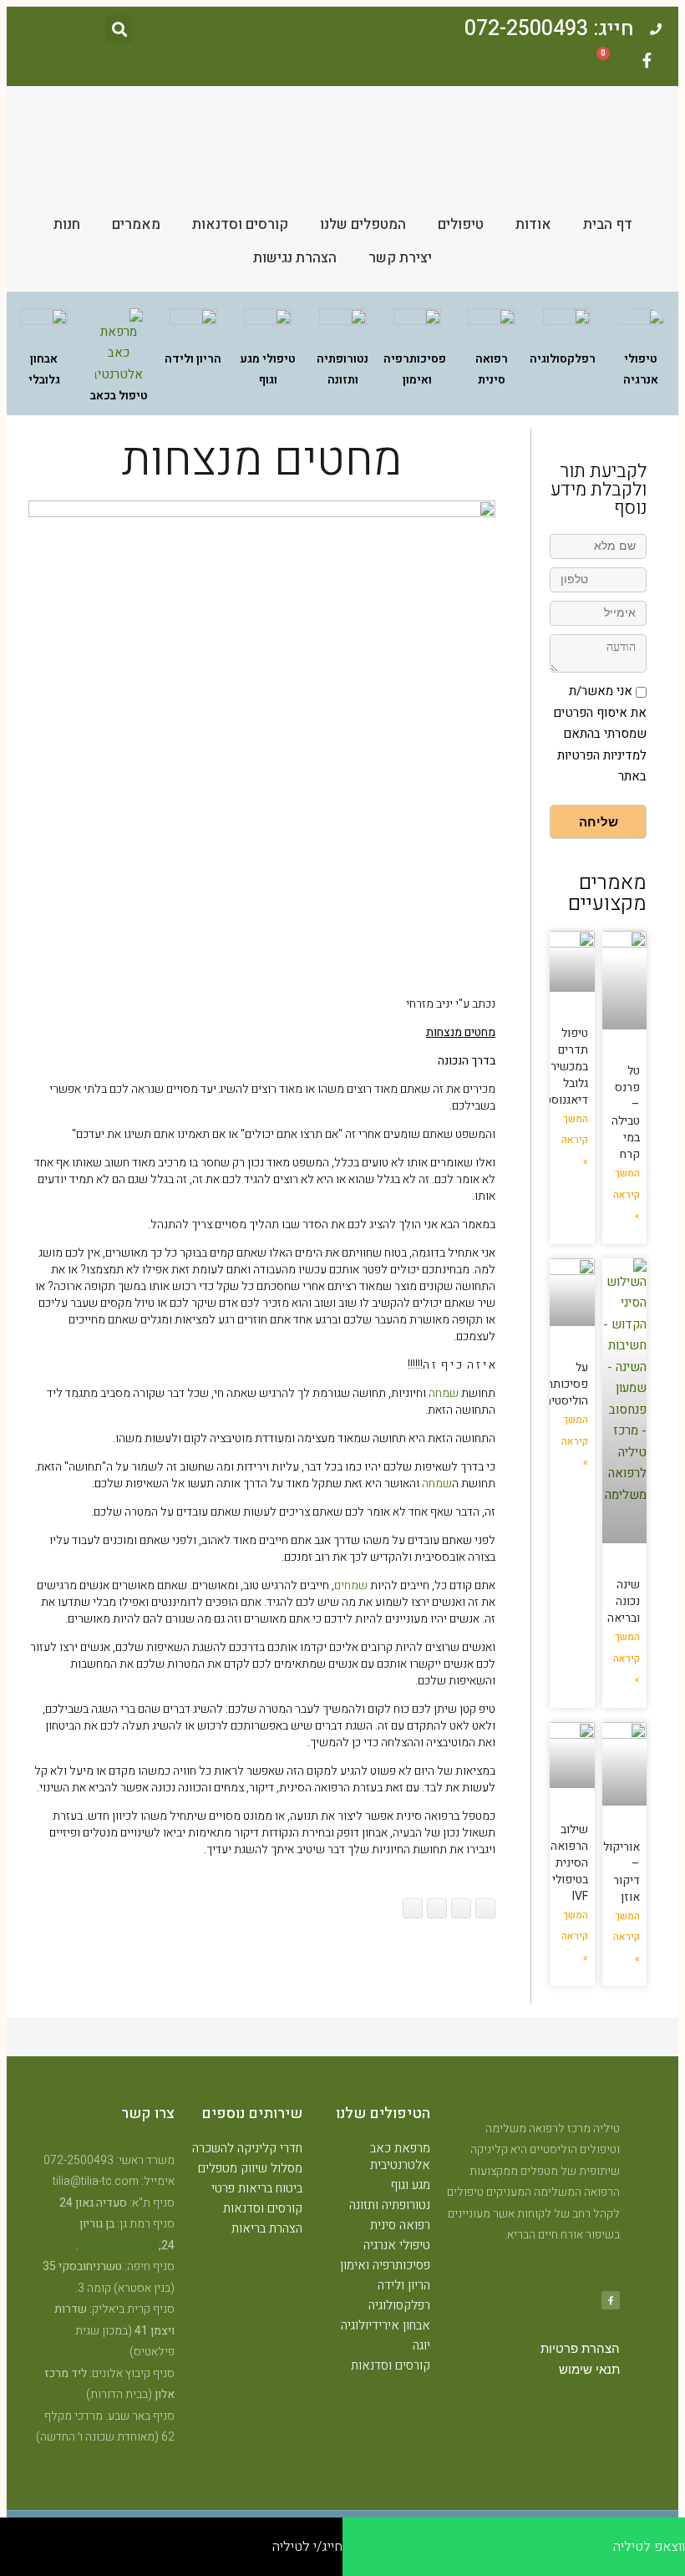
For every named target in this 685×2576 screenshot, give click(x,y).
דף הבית (608, 224)
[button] (119, 29)
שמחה (444, 1393)
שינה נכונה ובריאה (624, 1601)
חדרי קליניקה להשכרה (247, 2148)
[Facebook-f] (647, 60)
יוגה (421, 2345)
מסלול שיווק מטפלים (250, 2168)
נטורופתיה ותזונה (390, 2205)
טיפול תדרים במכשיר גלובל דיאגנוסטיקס (557, 1067)
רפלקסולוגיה (399, 2305)
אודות (533, 224)
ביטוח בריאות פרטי (257, 2188)
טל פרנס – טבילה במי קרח (626, 1113)
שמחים (351, 1585)
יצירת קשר (400, 258)
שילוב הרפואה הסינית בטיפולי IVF (569, 1863)
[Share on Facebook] (485, 1908)
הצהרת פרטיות (580, 2349)
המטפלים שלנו (363, 224)
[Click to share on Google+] (461, 1908)
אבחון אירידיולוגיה (386, 2325)
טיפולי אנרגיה (397, 2245)
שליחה (599, 822)
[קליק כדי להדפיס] (413, 1908)
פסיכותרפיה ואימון (385, 2265)
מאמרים (136, 224)
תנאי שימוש (589, 2370)
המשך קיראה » (627, 1194)
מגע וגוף (411, 2185)
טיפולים (461, 224)
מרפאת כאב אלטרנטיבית (400, 2157)
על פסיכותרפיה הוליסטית (559, 1384)
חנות (67, 224)
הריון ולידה (404, 2285)
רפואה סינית (400, 2225)
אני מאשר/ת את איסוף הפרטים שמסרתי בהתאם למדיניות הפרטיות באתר (600, 734)
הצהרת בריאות (267, 2228)
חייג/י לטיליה (307, 2547)
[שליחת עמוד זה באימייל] (437, 1908)
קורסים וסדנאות (240, 224)
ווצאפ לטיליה (649, 2547)
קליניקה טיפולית (117, 2246)
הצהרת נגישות (295, 258)
